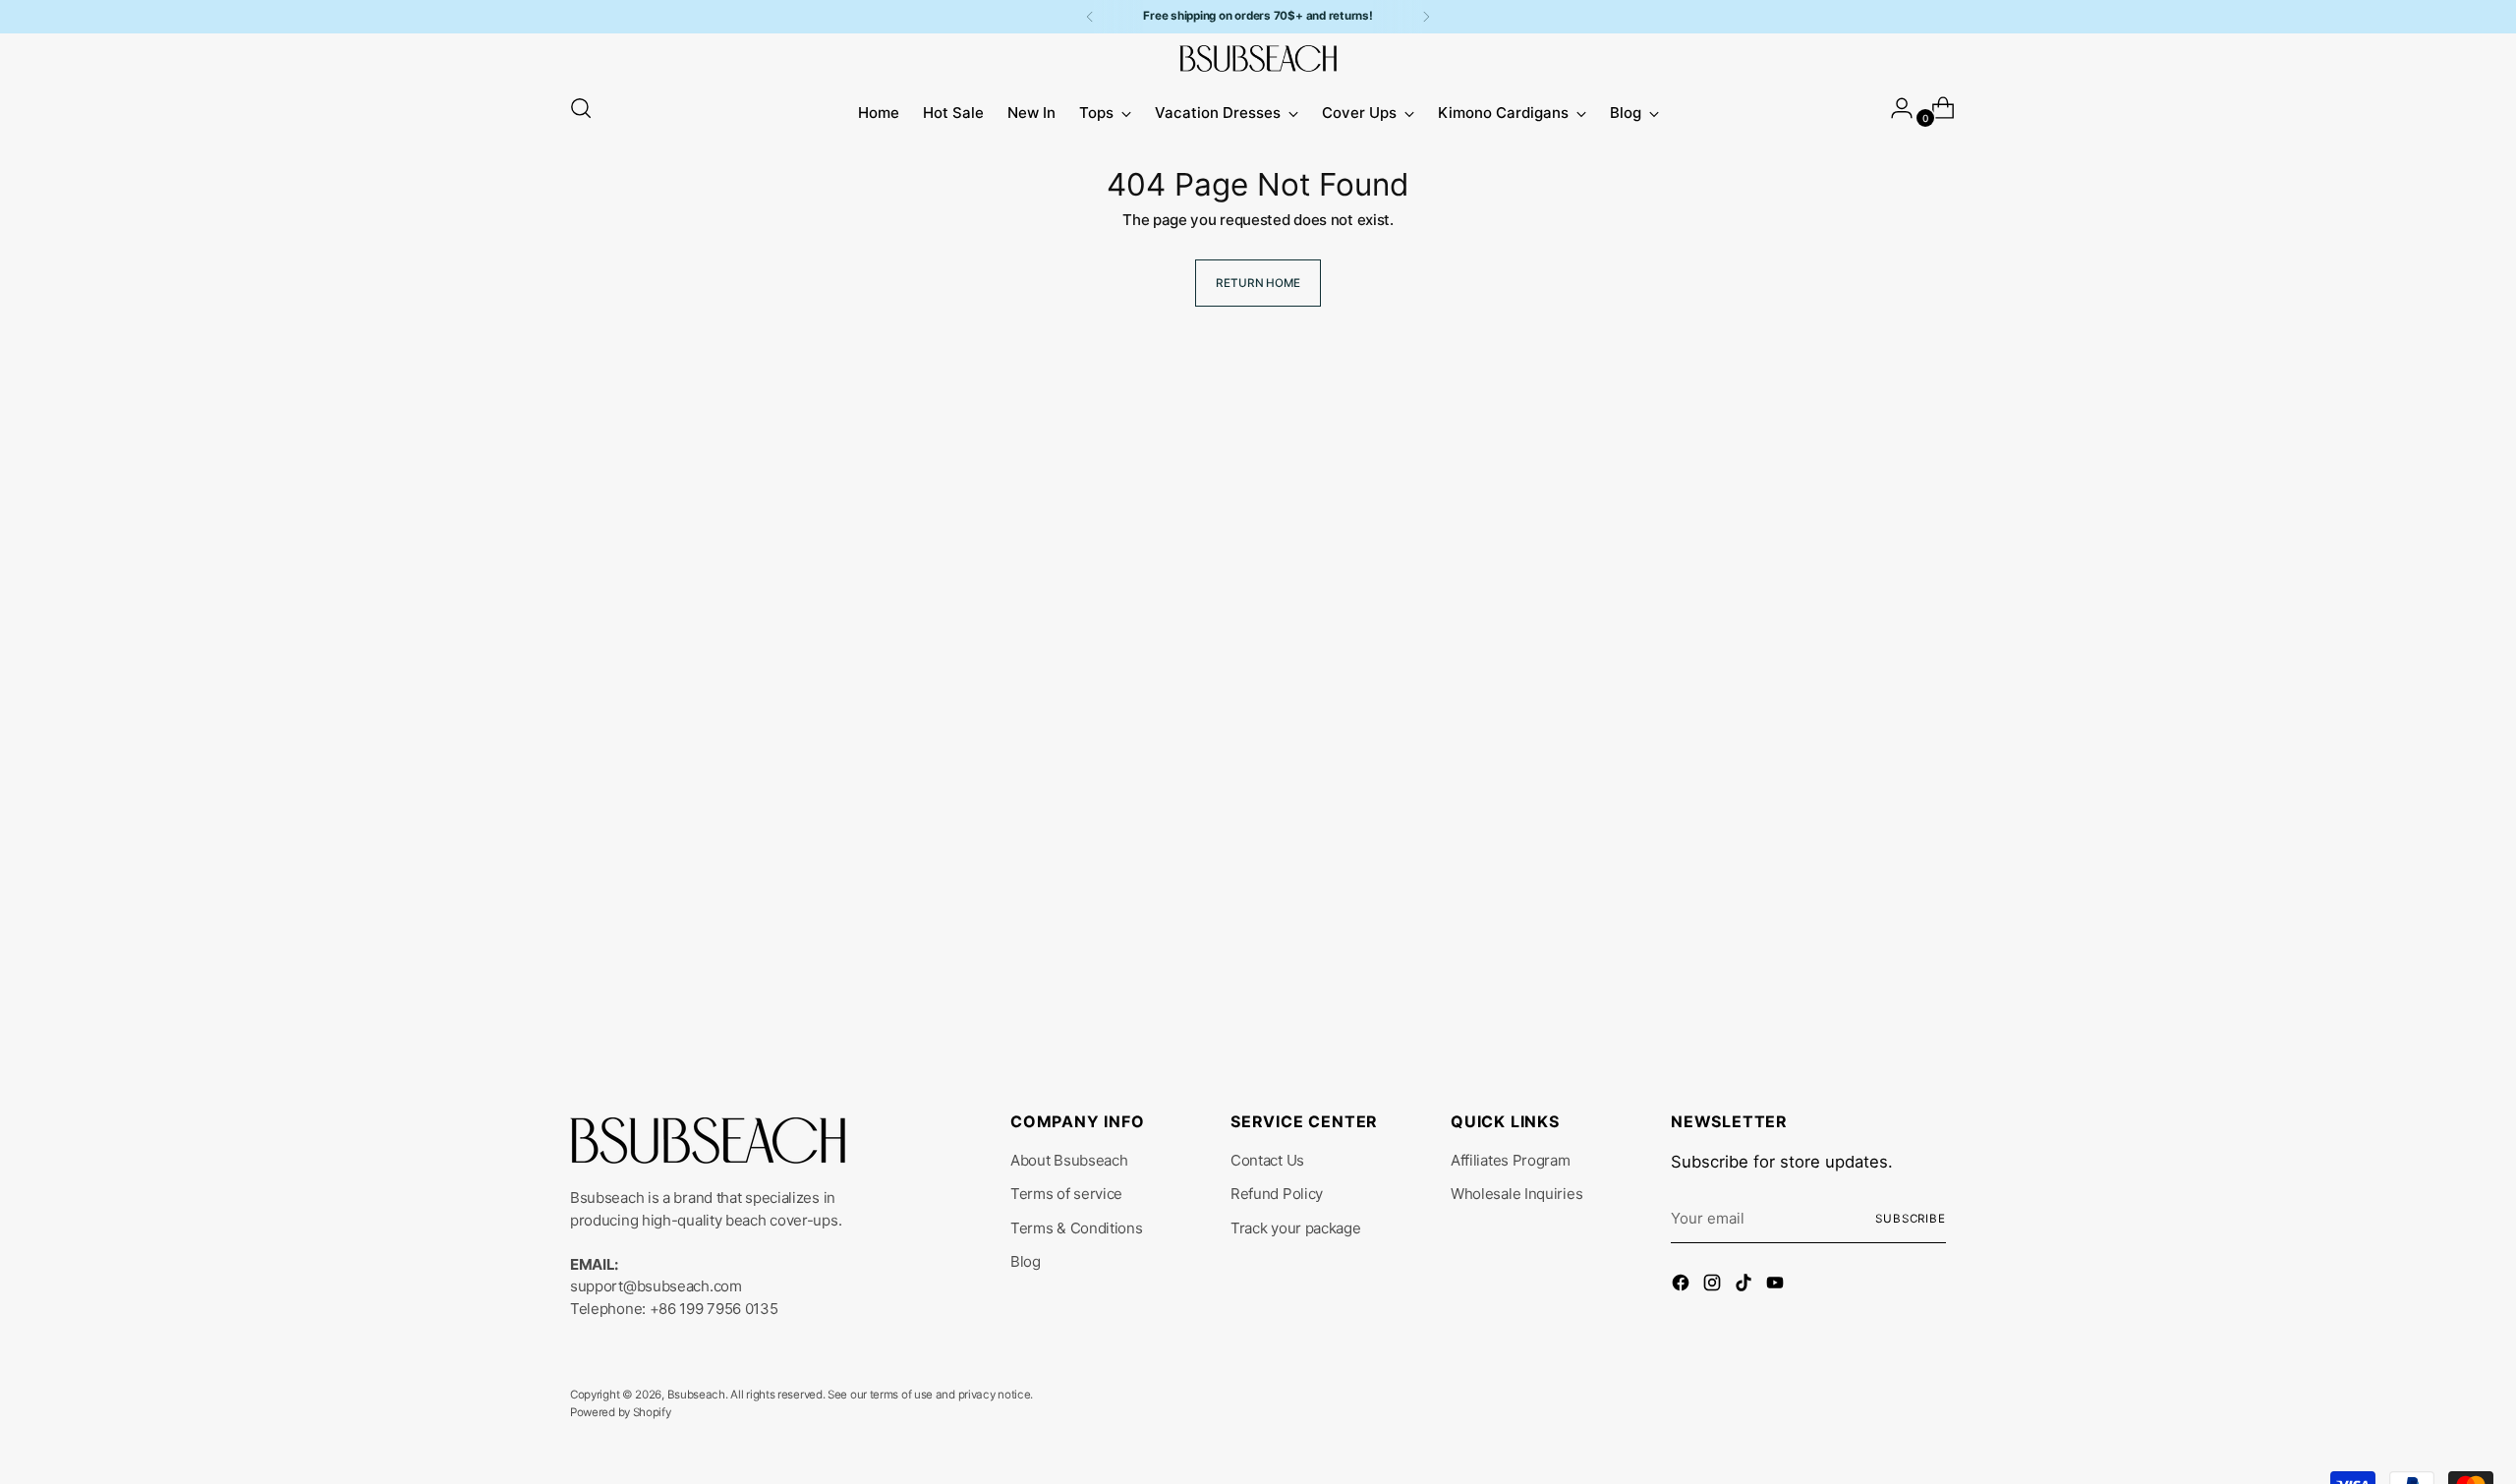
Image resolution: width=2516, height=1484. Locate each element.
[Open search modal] (581, 108)
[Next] (1426, 17)
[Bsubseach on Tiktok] (1745, 1286)
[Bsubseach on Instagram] (1714, 1286)
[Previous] (1090, 17)
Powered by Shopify (621, 1412)
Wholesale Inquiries (1516, 1194)
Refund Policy (1277, 1194)
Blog (1026, 1261)
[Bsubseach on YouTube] (1777, 1286)
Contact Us (1267, 1160)
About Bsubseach (1069, 1160)
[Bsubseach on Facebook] (1683, 1286)
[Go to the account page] (1894, 108)
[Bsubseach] (1258, 58)
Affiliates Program (1511, 1160)
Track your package (1296, 1228)
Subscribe (1911, 1219)
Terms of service (1066, 1194)
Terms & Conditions (1077, 1228)
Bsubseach (696, 1395)
